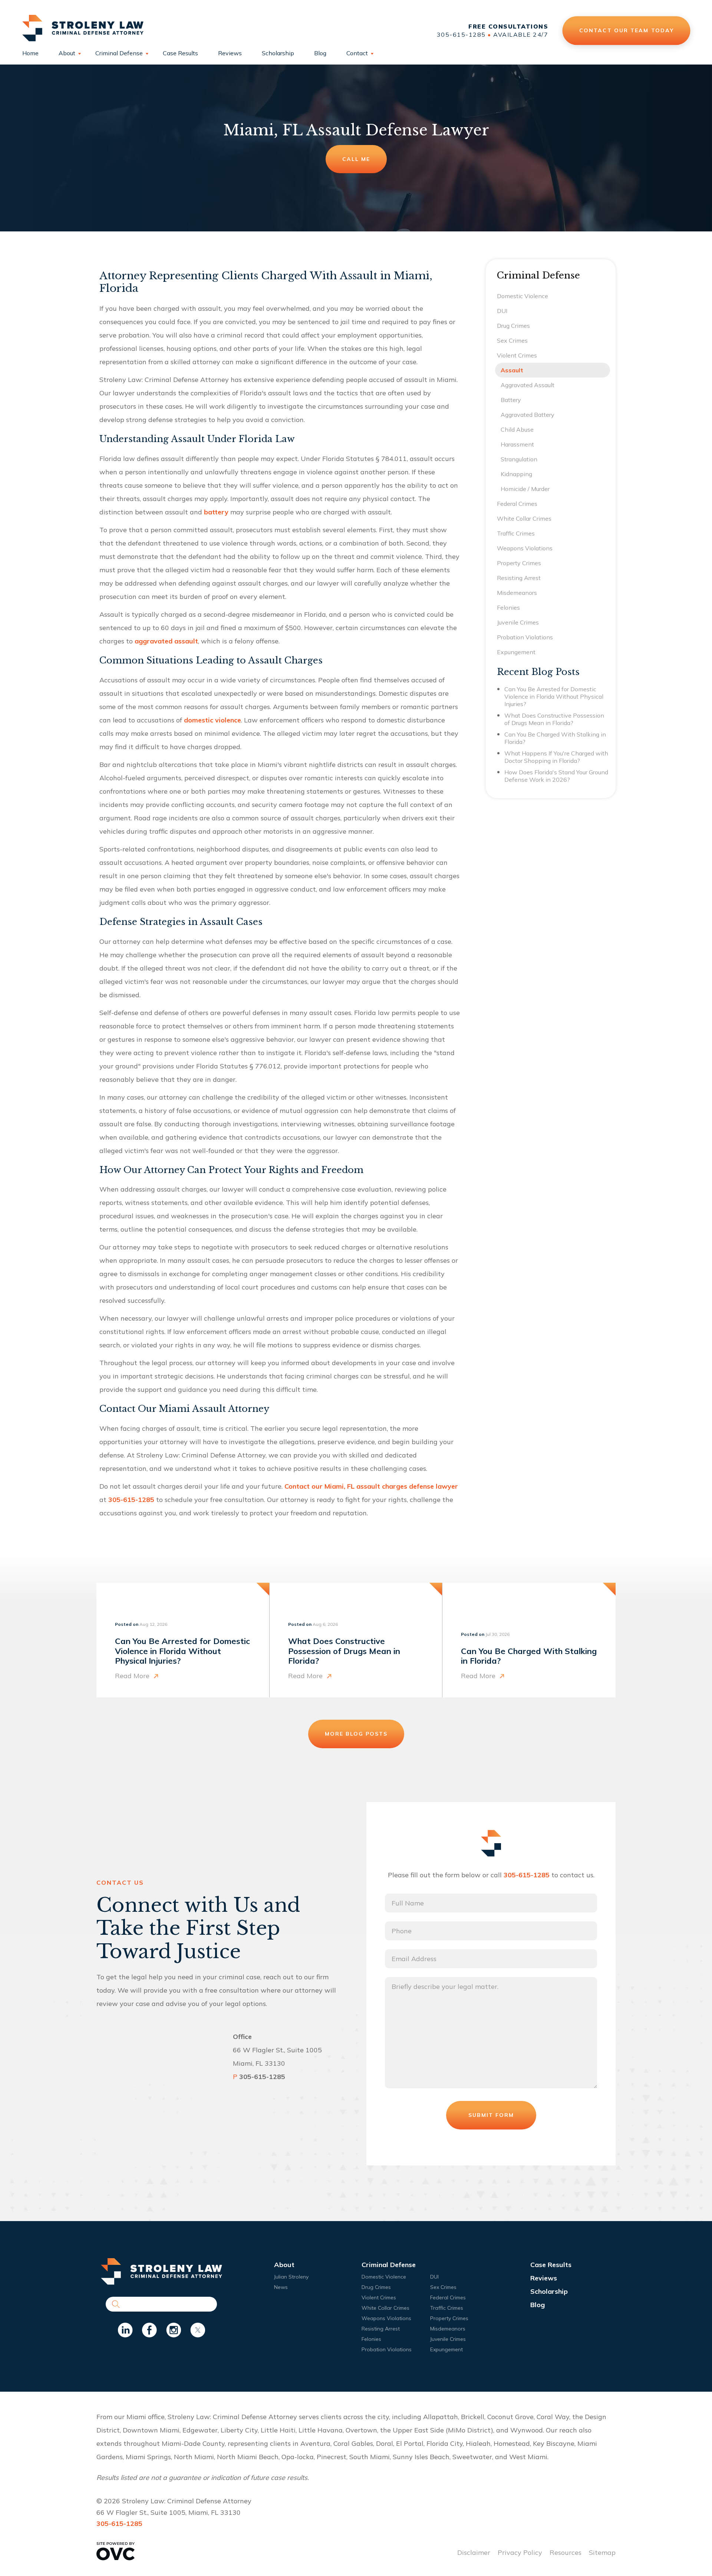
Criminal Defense (119, 53)
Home (30, 53)
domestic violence (212, 720)
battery (216, 512)
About (67, 53)
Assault (512, 370)
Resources (566, 2552)
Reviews (230, 53)
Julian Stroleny (291, 2277)
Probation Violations (525, 637)
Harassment (517, 444)
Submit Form (491, 2115)
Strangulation (519, 459)
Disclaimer (474, 2552)
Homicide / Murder (525, 489)
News (281, 2287)
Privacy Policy (520, 2552)
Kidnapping (516, 474)
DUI (502, 311)
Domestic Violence (523, 296)
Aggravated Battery (528, 415)
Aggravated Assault (528, 385)
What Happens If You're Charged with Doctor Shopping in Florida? (556, 757)
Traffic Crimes (516, 533)
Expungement (516, 652)
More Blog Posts (356, 1734)
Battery (511, 400)
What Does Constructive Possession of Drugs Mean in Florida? (554, 719)
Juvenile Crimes (518, 622)
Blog (320, 53)
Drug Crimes (513, 326)
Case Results (180, 53)
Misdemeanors (517, 593)
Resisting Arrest (519, 578)
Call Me (356, 159)
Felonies (508, 607)
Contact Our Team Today (626, 30)
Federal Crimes (517, 504)
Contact (357, 53)
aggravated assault (166, 641)
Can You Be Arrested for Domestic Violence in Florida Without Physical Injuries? (554, 696)
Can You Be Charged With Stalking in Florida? (555, 738)
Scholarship (278, 53)
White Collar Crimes (524, 518)
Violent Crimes (517, 355)
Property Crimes (519, 563)
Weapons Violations (525, 548)
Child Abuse (517, 429)
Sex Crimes (512, 340)
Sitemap (602, 2552)
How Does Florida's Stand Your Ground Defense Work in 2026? (556, 776)
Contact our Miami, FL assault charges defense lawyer (371, 1486)
